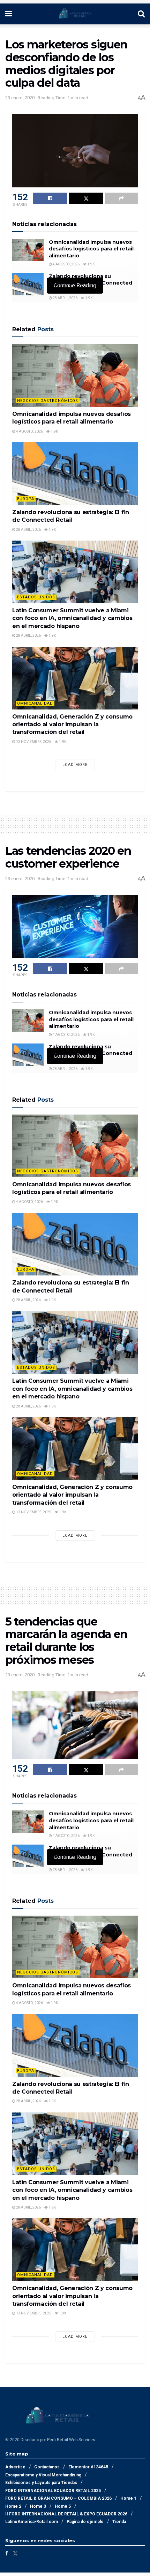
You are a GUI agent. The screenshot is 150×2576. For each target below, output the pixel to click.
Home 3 (38, 2506)
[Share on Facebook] (50, 198)
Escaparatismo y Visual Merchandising (43, 2475)
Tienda (119, 2522)
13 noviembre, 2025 (33, 742)
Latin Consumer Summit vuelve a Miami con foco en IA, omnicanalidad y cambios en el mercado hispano (72, 618)
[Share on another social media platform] (121, 198)
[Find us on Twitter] (15, 2553)
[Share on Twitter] (86, 198)
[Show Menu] (9, 14)
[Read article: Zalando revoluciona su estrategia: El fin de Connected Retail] (28, 284)
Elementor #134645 (88, 2467)
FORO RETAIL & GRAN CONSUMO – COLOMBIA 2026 (58, 2498)
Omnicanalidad (35, 703)
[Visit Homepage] (75, 14)
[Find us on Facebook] (7, 2553)
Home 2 (13, 2506)
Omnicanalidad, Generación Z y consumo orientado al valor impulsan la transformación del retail (72, 724)
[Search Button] (141, 14)
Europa (26, 499)
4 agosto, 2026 (66, 264)
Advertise (15, 2467)
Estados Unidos (36, 597)
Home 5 (63, 2506)
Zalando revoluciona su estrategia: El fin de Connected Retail (91, 283)
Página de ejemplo (85, 2522)
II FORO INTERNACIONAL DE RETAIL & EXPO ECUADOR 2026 (66, 2514)
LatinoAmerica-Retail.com (32, 2522)
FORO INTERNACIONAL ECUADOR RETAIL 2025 (53, 2491)
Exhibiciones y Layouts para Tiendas (41, 2483)
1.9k (91, 264)
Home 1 (128, 2498)
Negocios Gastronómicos (48, 401)
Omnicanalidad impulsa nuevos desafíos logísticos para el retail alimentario (91, 249)
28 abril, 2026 (65, 298)
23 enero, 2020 (20, 98)
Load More (75, 765)
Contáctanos (47, 2467)
